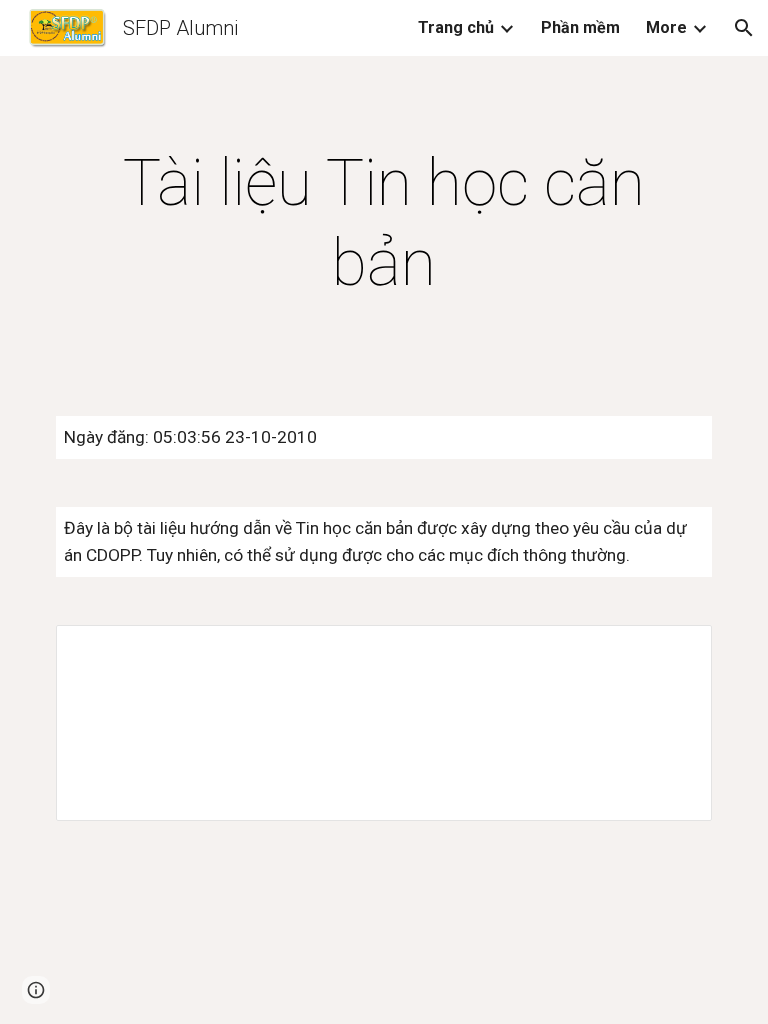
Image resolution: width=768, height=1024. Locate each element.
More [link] (666, 27)
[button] (744, 28)
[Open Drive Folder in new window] (674, 651)
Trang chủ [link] (456, 27)
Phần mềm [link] (580, 27)
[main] (383, 224)
